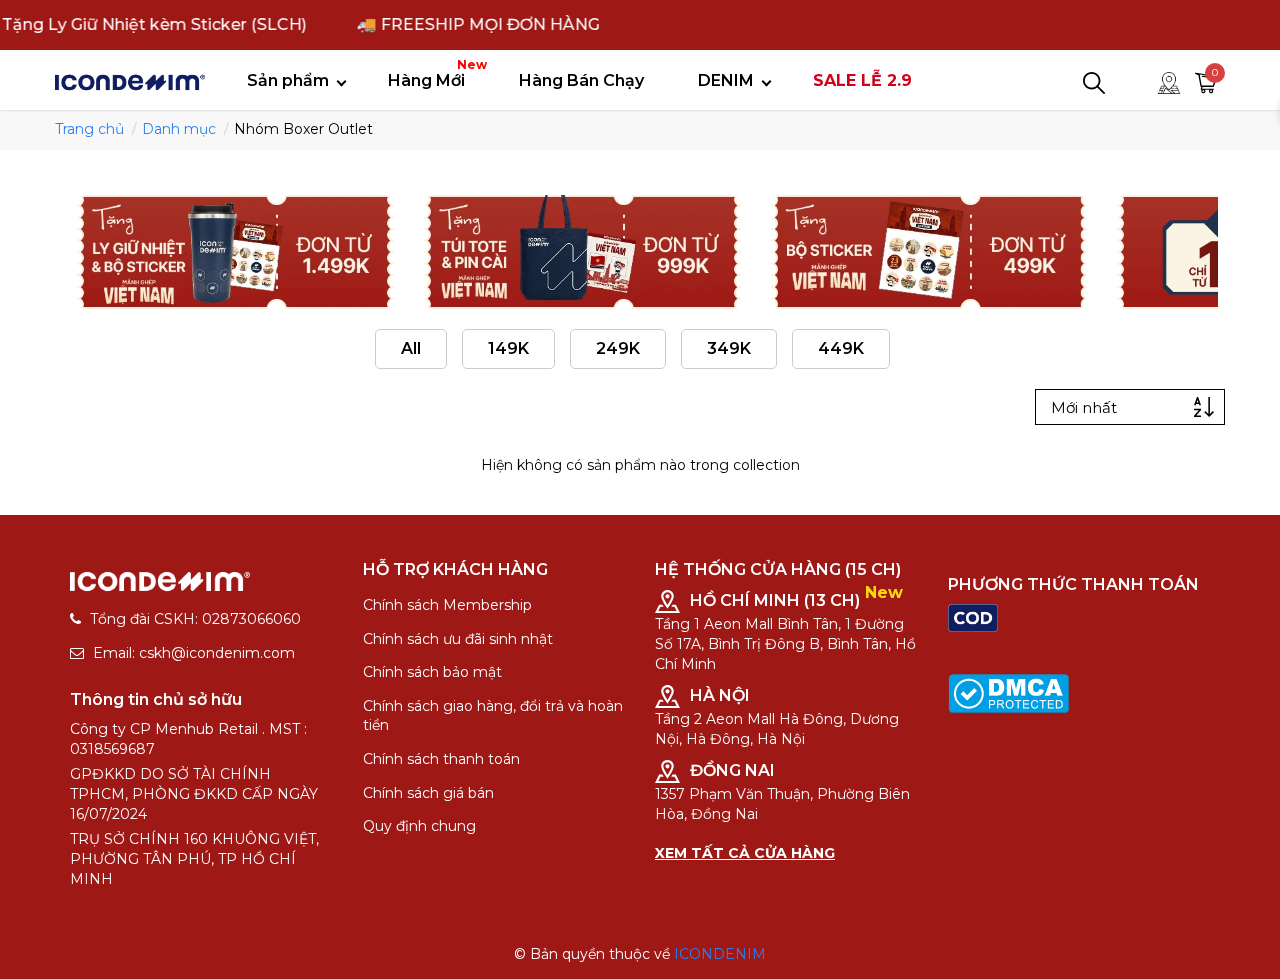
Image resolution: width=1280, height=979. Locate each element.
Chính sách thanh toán (441, 759)
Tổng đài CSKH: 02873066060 (195, 619)
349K (729, 348)
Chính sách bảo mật (432, 672)
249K (618, 348)
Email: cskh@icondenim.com (194, 653)
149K (508, 348)
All (411, 348)
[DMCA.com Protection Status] (1008, 692)
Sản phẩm (288, 80)
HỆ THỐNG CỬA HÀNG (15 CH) (778, 569)
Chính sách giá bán (428, 793)
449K (841, 348)
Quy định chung (419, 826)
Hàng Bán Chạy (581, 80)
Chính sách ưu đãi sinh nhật (458, 639)
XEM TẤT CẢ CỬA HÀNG (745, 853)
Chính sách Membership (447, 605)
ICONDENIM (720, 954)
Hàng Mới (434, 73)
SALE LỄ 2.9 (862, 80)
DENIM (726, 80)
